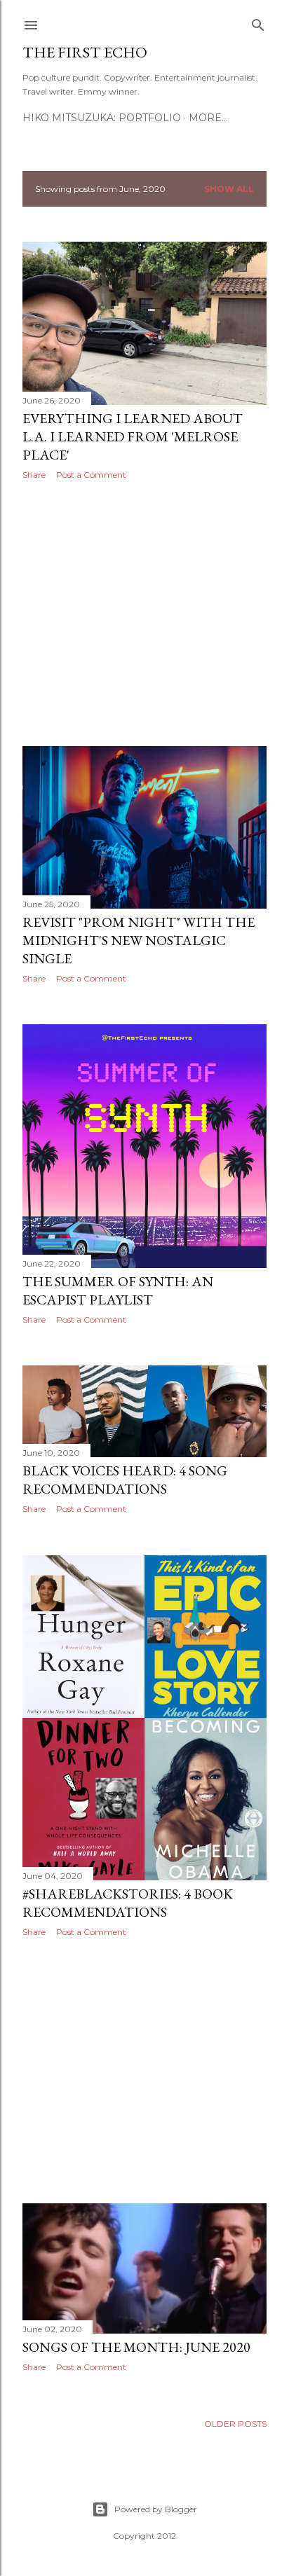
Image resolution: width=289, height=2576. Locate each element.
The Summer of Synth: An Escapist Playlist (118, 1290)
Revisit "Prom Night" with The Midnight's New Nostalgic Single (139, 940)
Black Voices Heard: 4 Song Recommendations (125, 1480)
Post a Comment (91, 475)
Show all (229, 189)
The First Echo (85, 52)
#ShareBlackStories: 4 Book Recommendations (128, 1903)
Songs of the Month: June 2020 (136, 2347)
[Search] (258, 22)
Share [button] (34, 475)
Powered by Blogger (156, 2509)
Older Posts (235, 2424)
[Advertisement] (144, 613)
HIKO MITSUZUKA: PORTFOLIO (102, 118)
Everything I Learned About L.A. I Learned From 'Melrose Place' (133, 436)
